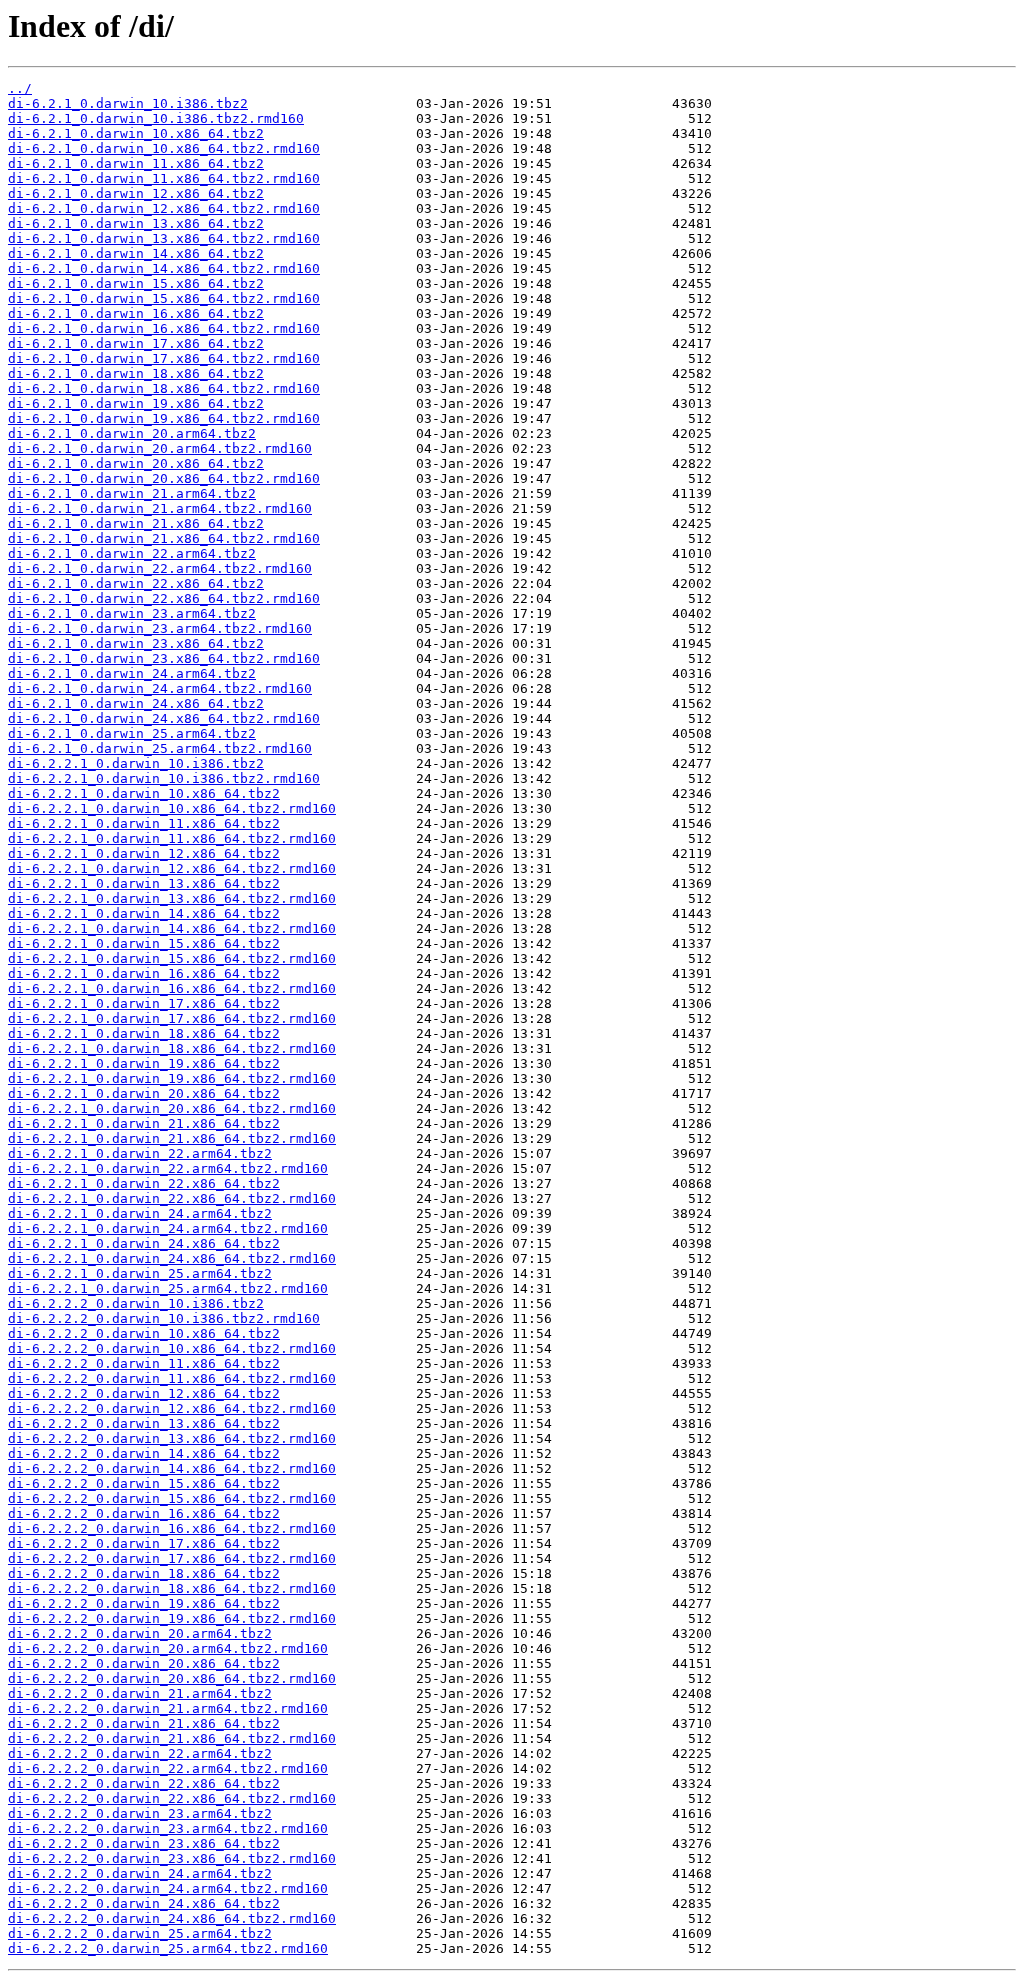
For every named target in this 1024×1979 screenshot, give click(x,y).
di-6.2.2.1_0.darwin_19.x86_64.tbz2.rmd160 (172, 1078)
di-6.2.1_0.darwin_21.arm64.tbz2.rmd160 (160, 508)
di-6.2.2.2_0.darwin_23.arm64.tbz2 (140, 1813)
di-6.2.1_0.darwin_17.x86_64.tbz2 (136, 343)
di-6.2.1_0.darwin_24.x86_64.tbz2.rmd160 (164, 718)
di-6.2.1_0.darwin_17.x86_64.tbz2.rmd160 (164, 358)
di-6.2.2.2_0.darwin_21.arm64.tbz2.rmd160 (168, 1708)
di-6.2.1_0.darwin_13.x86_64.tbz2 (136, 223)
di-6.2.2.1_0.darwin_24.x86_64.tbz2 (144, 1243)
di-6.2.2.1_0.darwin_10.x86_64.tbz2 (144, 793)
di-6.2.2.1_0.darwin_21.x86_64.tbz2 (144, 1123)
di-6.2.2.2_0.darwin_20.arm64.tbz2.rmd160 (168, 1648)
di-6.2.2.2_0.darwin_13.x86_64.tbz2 (144, 1423)
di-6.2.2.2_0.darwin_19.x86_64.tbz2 (144, 1603)
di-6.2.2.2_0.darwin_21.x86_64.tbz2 (144, 1723)
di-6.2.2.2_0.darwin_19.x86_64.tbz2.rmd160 (172, 1618)
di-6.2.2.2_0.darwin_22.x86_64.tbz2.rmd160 (172, 1798)
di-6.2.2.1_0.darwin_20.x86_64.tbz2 (144, 1093)
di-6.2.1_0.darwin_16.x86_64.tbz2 (136, 313)
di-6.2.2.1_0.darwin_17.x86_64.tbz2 (144, 1003)
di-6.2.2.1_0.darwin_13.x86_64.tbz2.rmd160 (172, 898)
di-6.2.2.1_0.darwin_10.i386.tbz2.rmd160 (164, 778)
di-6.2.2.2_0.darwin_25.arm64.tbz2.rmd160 (168, 1948)
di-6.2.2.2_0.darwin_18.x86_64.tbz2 (144, 1573)
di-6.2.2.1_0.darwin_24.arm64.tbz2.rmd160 (168, 1228)
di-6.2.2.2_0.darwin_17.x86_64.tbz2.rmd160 (172, 1558)
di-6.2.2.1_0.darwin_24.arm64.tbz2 (140, 1213)
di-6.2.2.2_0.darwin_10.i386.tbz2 (136, 1303)
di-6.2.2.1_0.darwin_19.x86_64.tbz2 (144, 1063)
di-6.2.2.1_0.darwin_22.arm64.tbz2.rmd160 (168, 1168)
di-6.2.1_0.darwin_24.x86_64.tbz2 (136, 703)
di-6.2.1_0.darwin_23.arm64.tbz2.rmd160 (160, 628)
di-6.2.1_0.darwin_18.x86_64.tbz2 (136, 373)
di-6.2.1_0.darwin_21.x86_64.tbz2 (136, 523)
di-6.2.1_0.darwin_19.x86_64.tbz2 (136, 403)
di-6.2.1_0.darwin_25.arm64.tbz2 (132, 733)
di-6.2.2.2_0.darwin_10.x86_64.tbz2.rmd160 (172, 1348)
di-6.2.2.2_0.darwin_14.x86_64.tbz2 (144, 1453)
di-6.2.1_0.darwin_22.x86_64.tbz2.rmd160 (164, 598)
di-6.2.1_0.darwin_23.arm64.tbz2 (132, 613)
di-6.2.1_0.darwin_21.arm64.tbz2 (132, 493)
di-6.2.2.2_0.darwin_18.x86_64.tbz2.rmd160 (172, 1588)
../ (20, 88)
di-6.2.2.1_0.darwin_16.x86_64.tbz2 (144, 973)
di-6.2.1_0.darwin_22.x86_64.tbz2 (136, 583)
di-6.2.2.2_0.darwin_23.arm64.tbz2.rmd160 (168, 1828)
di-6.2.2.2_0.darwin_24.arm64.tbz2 (140, 1873)
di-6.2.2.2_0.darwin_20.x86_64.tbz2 (144, 1663)
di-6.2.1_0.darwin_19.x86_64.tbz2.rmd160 (164, 418)
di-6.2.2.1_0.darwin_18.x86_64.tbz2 (144, 1033)
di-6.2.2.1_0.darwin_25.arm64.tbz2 (140, 1273)
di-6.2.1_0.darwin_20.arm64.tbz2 (132, 433)
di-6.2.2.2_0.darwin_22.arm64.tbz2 (140, 1753)
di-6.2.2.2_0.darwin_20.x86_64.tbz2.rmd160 (172, 1678)
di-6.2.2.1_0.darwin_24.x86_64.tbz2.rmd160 (172, 1258)
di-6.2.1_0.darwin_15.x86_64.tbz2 (136, 283)
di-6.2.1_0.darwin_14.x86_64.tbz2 (136, 253)
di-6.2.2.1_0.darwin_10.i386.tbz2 (136, 763)
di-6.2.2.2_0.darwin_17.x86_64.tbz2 (144, 1543)
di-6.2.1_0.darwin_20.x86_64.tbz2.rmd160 (164, 478)
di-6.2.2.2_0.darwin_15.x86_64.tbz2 (144, 1483)
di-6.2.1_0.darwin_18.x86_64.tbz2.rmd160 (164, 388)
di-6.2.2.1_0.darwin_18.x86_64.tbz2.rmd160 (172, 1048)
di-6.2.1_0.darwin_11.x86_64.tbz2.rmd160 (164, 178)
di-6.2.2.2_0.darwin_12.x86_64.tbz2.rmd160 (172, 1408)
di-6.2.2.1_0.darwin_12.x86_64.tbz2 (144, 853)
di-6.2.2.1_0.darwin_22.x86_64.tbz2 (144, 1183)
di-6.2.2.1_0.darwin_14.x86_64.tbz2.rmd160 (172, 928)
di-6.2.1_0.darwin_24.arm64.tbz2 (132, 673)
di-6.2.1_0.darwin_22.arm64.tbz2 (132, 553)
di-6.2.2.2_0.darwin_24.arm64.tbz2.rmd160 (168, 1888)
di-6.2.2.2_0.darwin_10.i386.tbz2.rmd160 (164, 1318)
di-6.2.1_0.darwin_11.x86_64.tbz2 (136, 163)
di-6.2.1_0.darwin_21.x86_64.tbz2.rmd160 (164, 538)
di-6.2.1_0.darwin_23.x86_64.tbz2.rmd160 (164, 658)
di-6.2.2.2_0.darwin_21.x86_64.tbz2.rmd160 (172, 1738)
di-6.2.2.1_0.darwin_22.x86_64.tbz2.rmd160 (172, 1198)
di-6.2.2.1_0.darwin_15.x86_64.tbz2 (144, 943)
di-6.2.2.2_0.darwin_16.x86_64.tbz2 (144, 1513)
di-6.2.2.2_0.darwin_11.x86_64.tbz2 (144, 1363)
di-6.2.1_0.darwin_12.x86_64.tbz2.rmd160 (164, 208)
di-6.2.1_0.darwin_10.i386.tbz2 (128, 103)
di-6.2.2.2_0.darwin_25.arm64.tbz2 (140, 1933)
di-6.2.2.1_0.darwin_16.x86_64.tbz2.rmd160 (172, 988)
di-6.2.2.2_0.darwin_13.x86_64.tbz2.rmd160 (172, 1438)
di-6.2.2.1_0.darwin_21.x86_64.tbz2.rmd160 (172, 1138)
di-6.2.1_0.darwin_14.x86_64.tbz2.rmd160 (164, 268)
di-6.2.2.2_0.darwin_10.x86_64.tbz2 (144, 1333)
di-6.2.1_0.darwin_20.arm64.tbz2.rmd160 (160, 448)
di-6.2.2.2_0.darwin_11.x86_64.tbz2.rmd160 (172, 1378)
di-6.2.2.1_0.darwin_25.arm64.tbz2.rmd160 (168, 1288)
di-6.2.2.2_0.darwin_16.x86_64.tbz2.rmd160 (172, 1528)
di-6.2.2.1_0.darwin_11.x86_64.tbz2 (144, 823)
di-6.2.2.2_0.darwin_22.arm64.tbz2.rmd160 (168, 1768)
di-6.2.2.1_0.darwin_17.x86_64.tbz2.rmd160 (172, 1018)
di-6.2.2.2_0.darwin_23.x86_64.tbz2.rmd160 (172, 1858)
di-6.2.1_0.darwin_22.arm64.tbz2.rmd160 (160, 568)
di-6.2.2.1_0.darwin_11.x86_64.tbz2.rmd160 (172, 838)
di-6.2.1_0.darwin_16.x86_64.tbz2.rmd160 (164, 328)
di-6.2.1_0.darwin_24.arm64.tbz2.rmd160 (160, 688)
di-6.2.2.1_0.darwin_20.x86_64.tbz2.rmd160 (172, 1108)
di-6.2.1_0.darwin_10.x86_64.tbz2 (136, 133)
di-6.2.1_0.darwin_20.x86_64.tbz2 (136, 463)
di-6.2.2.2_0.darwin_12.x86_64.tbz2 (144, 1393)
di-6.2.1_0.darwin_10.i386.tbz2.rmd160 (156, 118)
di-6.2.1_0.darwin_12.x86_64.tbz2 (136, 193)
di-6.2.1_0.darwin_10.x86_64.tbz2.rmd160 (164, 148)
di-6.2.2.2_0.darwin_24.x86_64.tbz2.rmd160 (172, 1918)
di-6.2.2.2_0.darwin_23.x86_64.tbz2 (144, 1843)
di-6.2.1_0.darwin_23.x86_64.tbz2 (136, 643)
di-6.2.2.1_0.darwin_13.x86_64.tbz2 (144, 883)
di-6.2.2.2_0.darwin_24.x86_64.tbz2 (144, 1903)
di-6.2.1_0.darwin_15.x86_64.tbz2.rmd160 (164, 298)
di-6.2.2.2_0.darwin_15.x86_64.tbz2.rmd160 (172, 1498)
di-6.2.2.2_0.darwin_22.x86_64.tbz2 (144, 1783)
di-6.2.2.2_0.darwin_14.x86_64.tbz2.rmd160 (172, 1468)
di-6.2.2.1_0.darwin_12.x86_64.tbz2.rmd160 (172, 868)
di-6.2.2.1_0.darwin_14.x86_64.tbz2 (144, 913)
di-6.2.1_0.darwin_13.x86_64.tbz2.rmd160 (164, 238)
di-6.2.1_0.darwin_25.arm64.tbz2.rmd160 (160, 748)
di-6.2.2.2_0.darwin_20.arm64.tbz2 (140, 1633)
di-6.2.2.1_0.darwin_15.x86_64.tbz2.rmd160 (172, 958)
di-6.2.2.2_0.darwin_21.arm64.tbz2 (140, 1693)
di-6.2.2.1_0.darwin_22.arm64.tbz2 (140, 1153)
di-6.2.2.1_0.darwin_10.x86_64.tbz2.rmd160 (172, 808)
